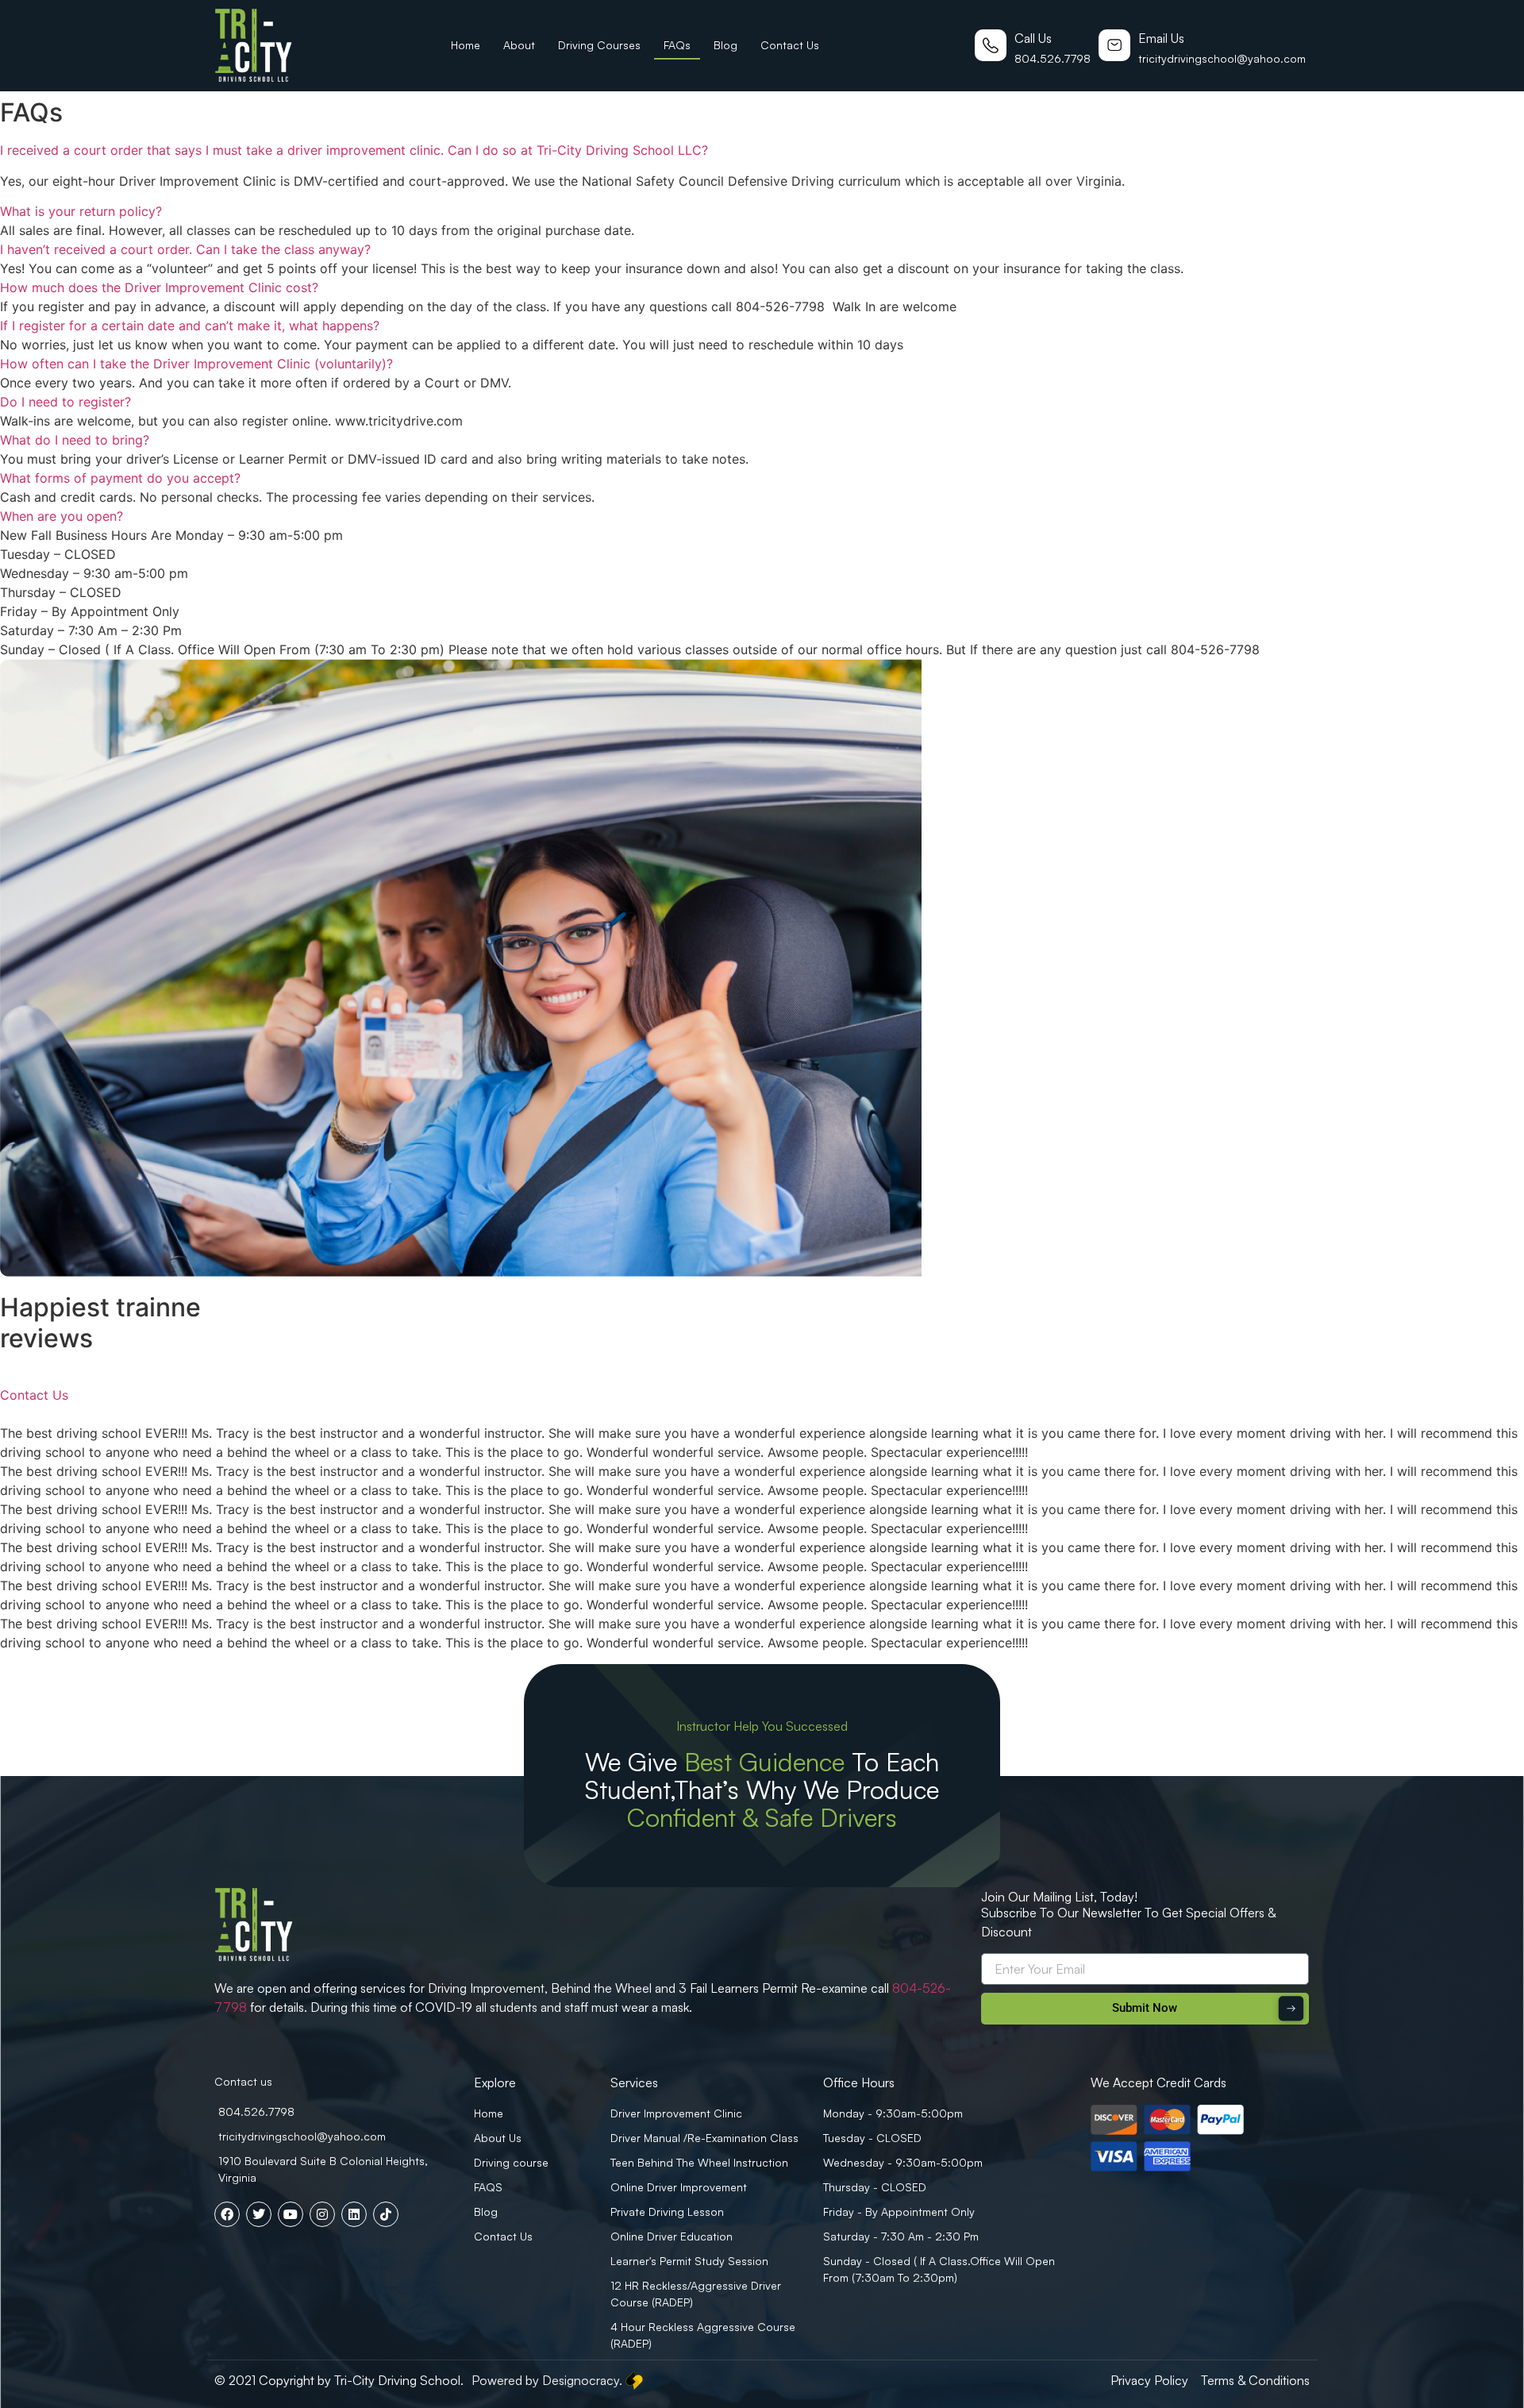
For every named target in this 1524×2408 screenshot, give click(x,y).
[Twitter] (259, 2214)
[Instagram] (322, 2214)
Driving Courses (599, 45)
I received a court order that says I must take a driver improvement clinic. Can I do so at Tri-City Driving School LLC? (354, 150)
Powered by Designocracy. (547, 2380)
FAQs (677, 45)
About (519, 45)
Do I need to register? (65, 402)
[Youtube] (291, 2214)
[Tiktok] (386, 2214)
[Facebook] (227, 2214)
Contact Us (790, 45)
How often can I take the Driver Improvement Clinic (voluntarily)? (196, 364)
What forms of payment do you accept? (120, 478)
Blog (725, 45)
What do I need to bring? (75, 440)
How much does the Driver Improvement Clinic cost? (159, 287)
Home (466, 45)
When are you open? (62, 516)
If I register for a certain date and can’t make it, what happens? (190, 326)
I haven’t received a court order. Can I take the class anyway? (185, 249)
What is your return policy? (81, 211)
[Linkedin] (354, 2214)
